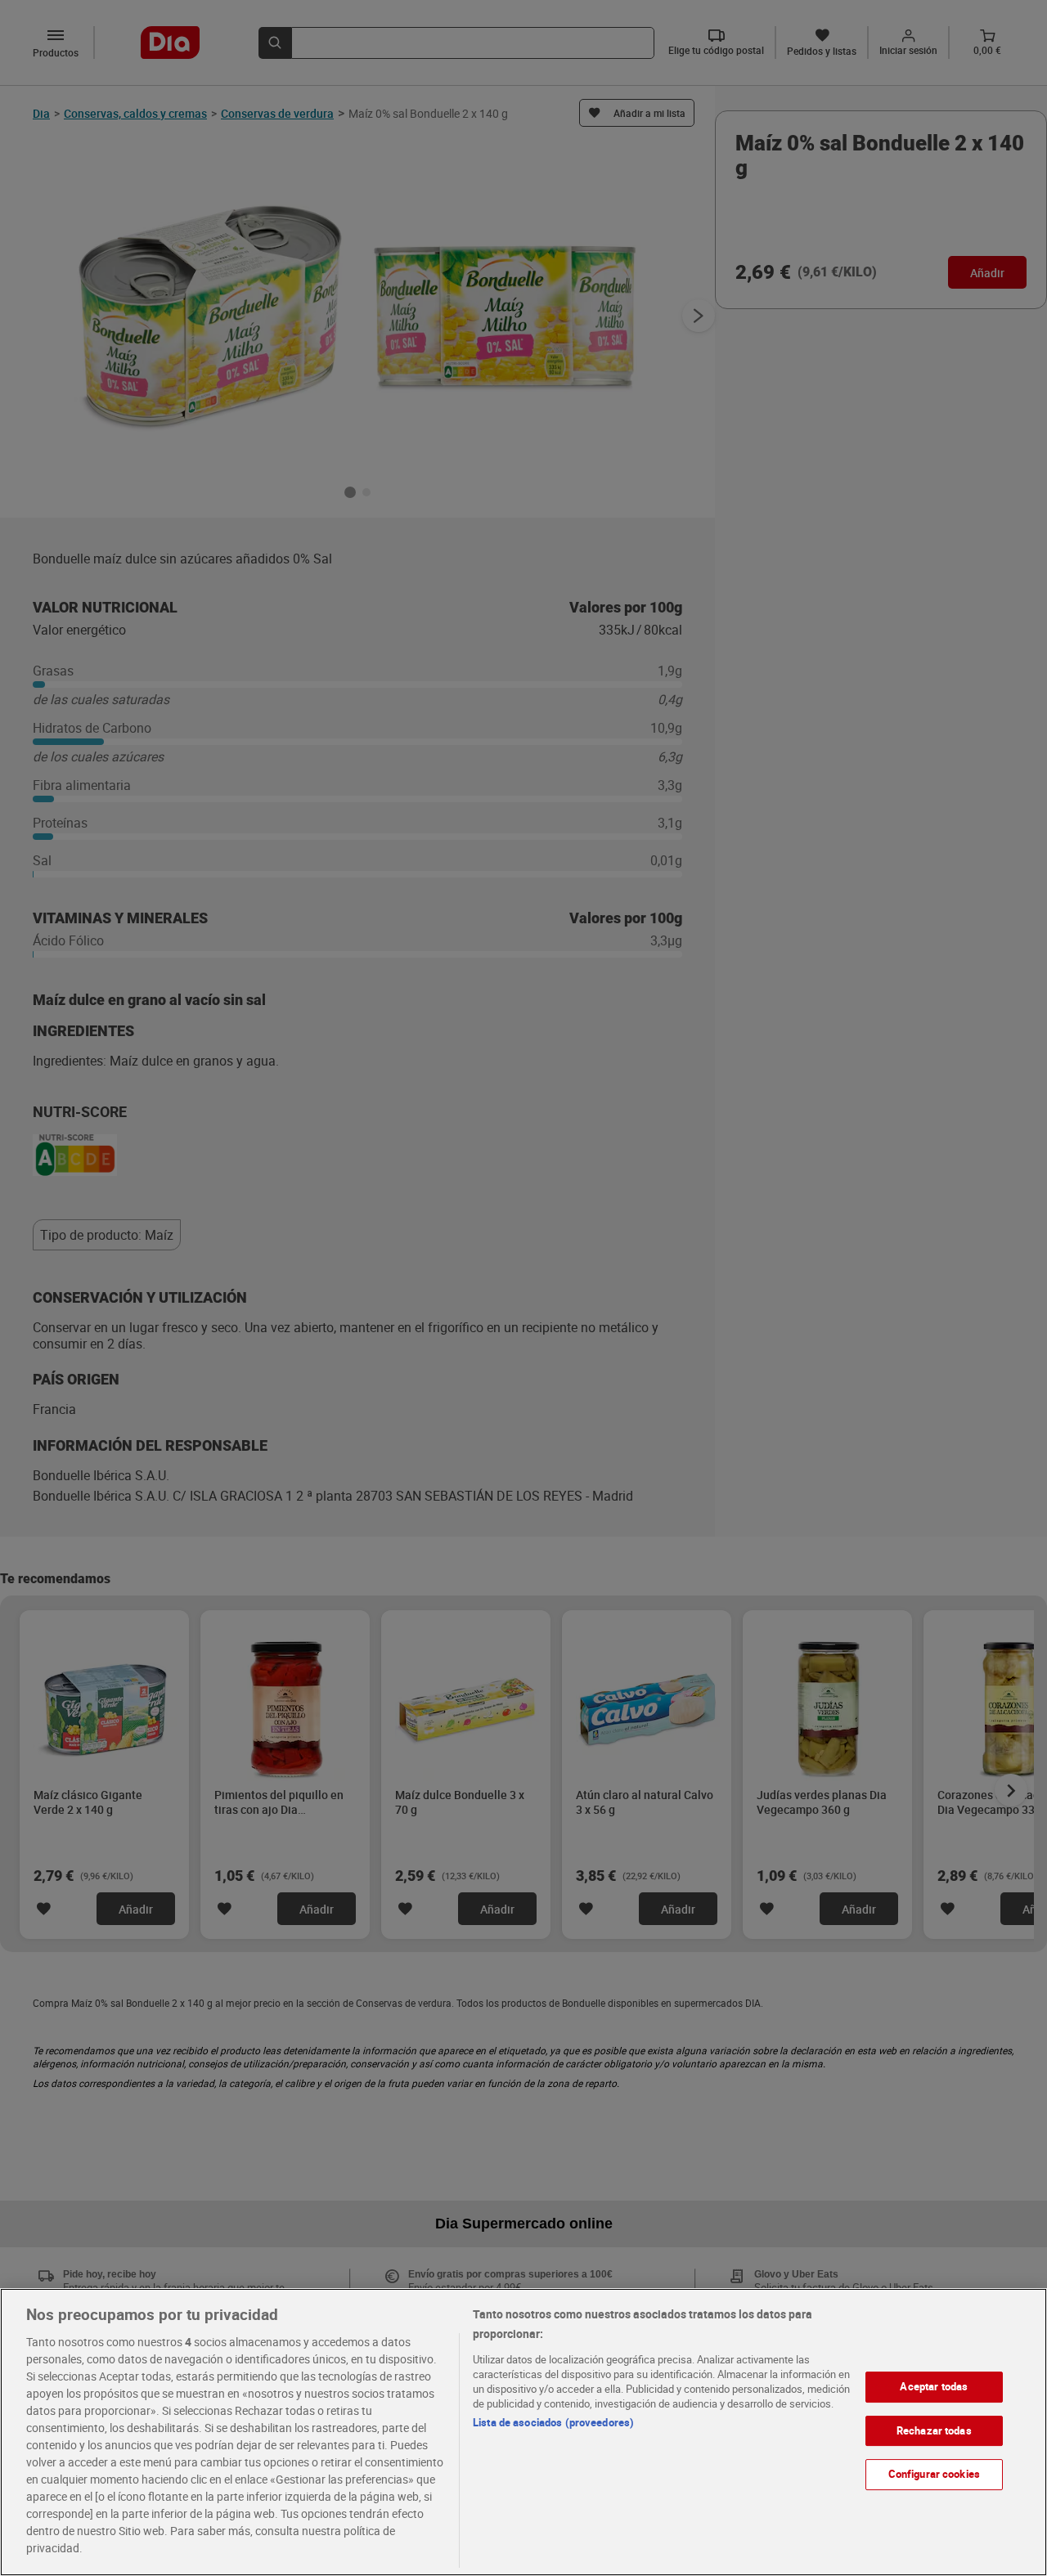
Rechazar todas (934, 2430)
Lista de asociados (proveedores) (553, 2422)
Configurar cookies (934, 2474)
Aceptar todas (934, 2386)
